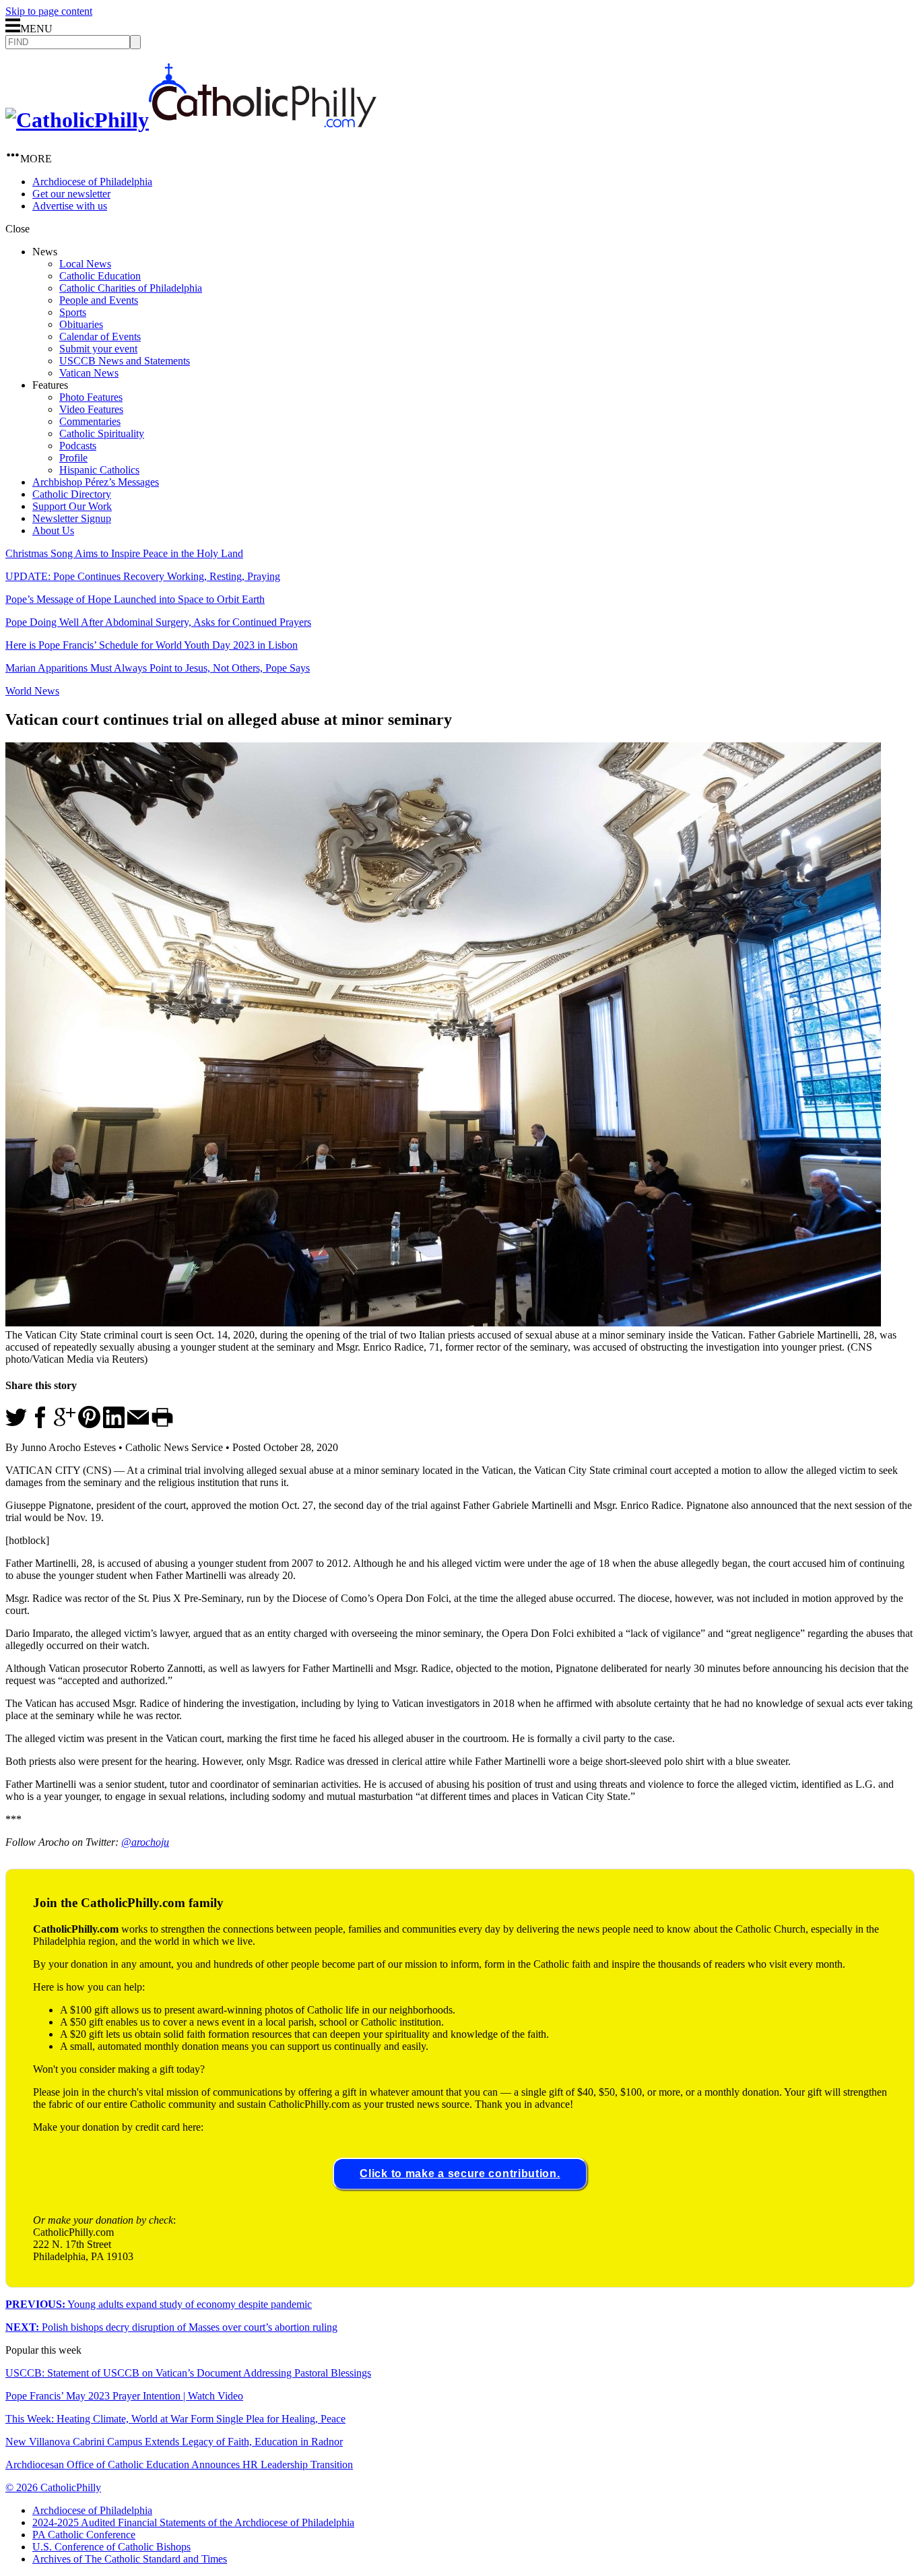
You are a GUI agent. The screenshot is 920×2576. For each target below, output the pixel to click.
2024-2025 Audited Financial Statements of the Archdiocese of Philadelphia (193, 2522)
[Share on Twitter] (16, 1424)
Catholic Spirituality (102, 433)
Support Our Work (72, 506)
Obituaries (81, 324)
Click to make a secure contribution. (460, 2173)
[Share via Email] (138, 1424)
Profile (73, 458)
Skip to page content (49, 11)
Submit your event (98, 349)
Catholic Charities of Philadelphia (131, 288)
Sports (73, 312)
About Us (53, 530)
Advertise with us (70, 206)
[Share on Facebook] (40, 1424)
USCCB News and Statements (125, 361)
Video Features (91, 409)
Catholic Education (100, 276)
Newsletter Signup (72, 518)
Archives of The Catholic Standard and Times (130, 2559)
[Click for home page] (191, 120)
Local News (85, 264)
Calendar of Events (100, 336)
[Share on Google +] (65, 1424)
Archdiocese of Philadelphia (92, 182)
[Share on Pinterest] (89, 1424)
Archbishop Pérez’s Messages (96, 482)
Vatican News (89, 373)
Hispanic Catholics (99, 470)
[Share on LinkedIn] (114, 1424)
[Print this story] (162, 1424)
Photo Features (91, 397)
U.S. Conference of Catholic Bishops (111, 2547)
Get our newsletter (71, 194)
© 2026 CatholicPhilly (53, 2487)
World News (32, 691)
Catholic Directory (72, 494)
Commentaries (90, 421)
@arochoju (145, 1842)
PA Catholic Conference (84, 2535)
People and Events (99, 300)
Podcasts (78, 446)
